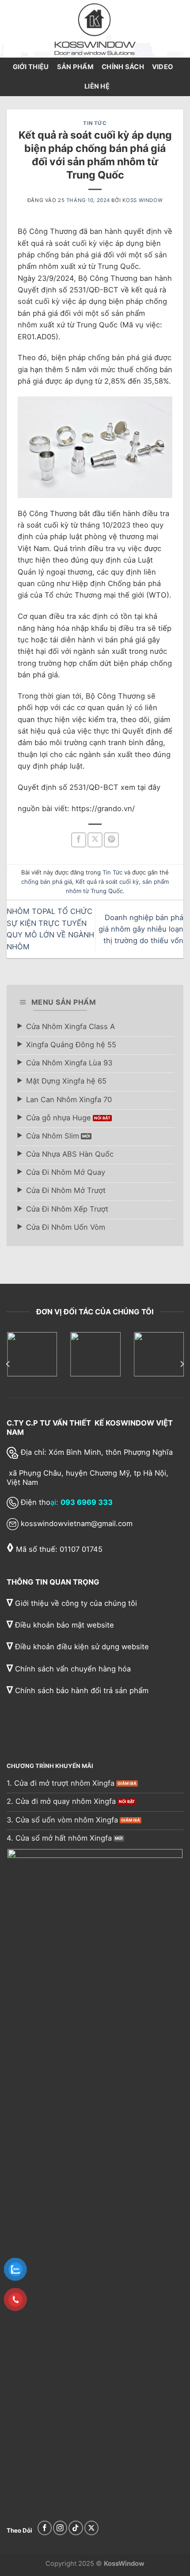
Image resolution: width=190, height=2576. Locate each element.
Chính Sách (123, 67)
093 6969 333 (87, 1502)
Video (163, 67)
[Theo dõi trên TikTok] (76, 2528)
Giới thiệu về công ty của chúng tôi (72, 1603)
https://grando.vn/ (103, 808)
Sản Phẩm (75, 67)
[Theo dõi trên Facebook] (45, 2528)
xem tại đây (141, 787)
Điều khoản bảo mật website (60, 1625)
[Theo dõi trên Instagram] (60, 2528)
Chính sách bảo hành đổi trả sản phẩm (78, 1690)
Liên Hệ (97, 86)
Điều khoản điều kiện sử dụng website (78, 1647)
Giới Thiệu (31, 67)
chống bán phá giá (47, 882)
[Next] (182, 1364)
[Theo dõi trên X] (91, 2528)
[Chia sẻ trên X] (95, 840)
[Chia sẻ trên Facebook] (79, 840)
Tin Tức (95, 123)
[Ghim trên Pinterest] (111, 840)
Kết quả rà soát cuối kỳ (107, 882)
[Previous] (8, 1364)
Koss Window (142, 200)
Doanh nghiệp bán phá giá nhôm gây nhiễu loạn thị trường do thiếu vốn (141, 929)
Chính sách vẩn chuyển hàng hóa (69, 1669)
